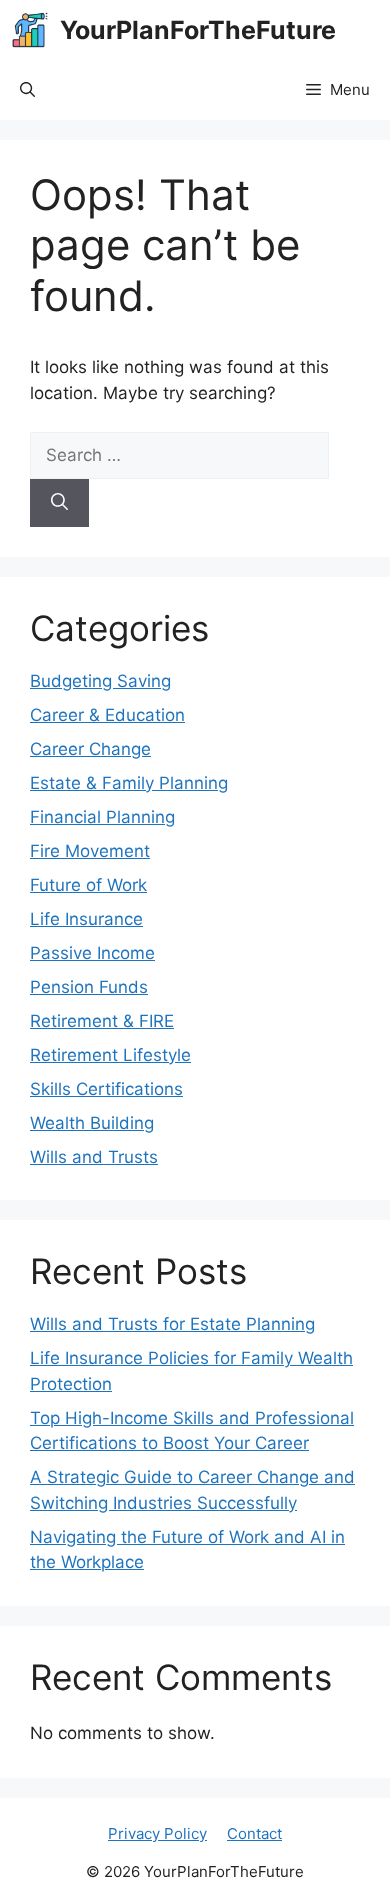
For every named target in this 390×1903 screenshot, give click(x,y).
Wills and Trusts (94, 1157)
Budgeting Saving (100, 681)
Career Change (90, 749)
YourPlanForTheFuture (198, 30)
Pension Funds (89, 987)
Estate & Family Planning (129, 783)
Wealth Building (92, 1123)
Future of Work (88, 885)
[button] (27, 90)
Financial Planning (102, 817)
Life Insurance (86, 919)
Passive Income (92, 953)
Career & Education (107, 715)
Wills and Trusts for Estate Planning (172, 1324)
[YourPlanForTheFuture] (30, 30)
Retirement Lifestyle (110, 1055)
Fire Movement (90, 851)
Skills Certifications (106, 1089)
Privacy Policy (157, 1833)
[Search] (59, 503)
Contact (254, 1833)
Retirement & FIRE (102, 1021)
